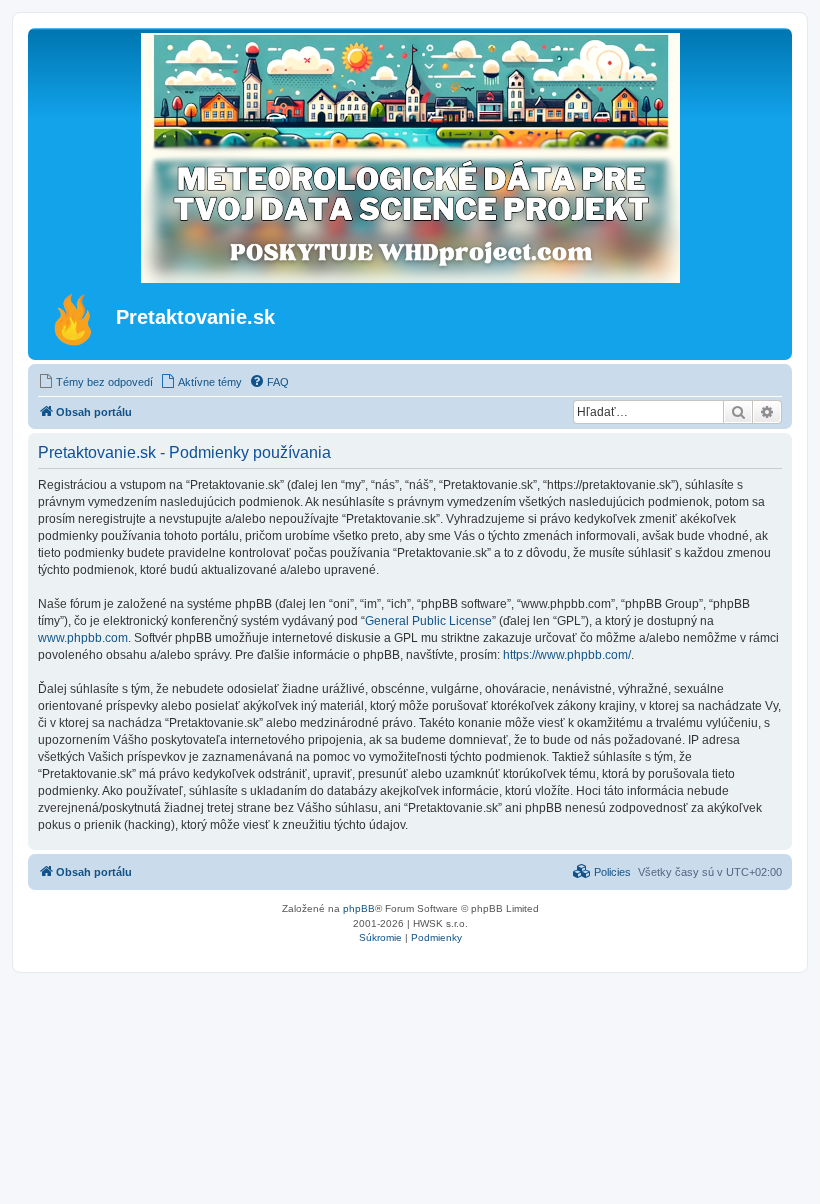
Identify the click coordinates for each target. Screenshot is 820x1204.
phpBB (359, 908)
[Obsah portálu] (74, 319)
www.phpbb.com (83, 638)
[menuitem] (95, 382)
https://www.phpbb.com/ (567, 655)
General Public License (428, 621)
